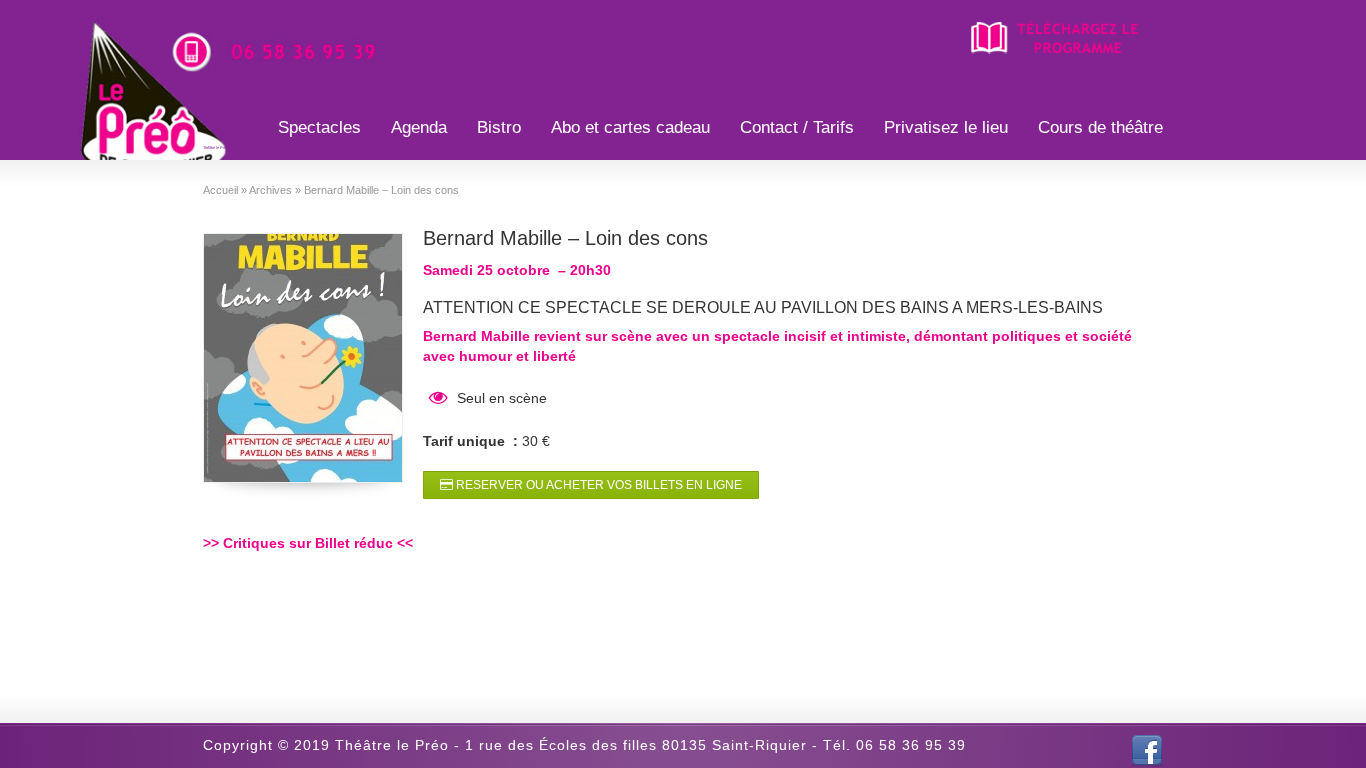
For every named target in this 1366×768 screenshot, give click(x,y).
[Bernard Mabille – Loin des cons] (303, 358)
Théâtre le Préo (215, 148)
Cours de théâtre (1100, 127)
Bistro (499, 127)
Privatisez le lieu (946, 127)
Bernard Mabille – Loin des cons (565, 238)
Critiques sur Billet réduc (308, 543)
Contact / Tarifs (797, 127)
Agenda (419, 127)
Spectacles (319, 127)
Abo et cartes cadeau (630, 127)
